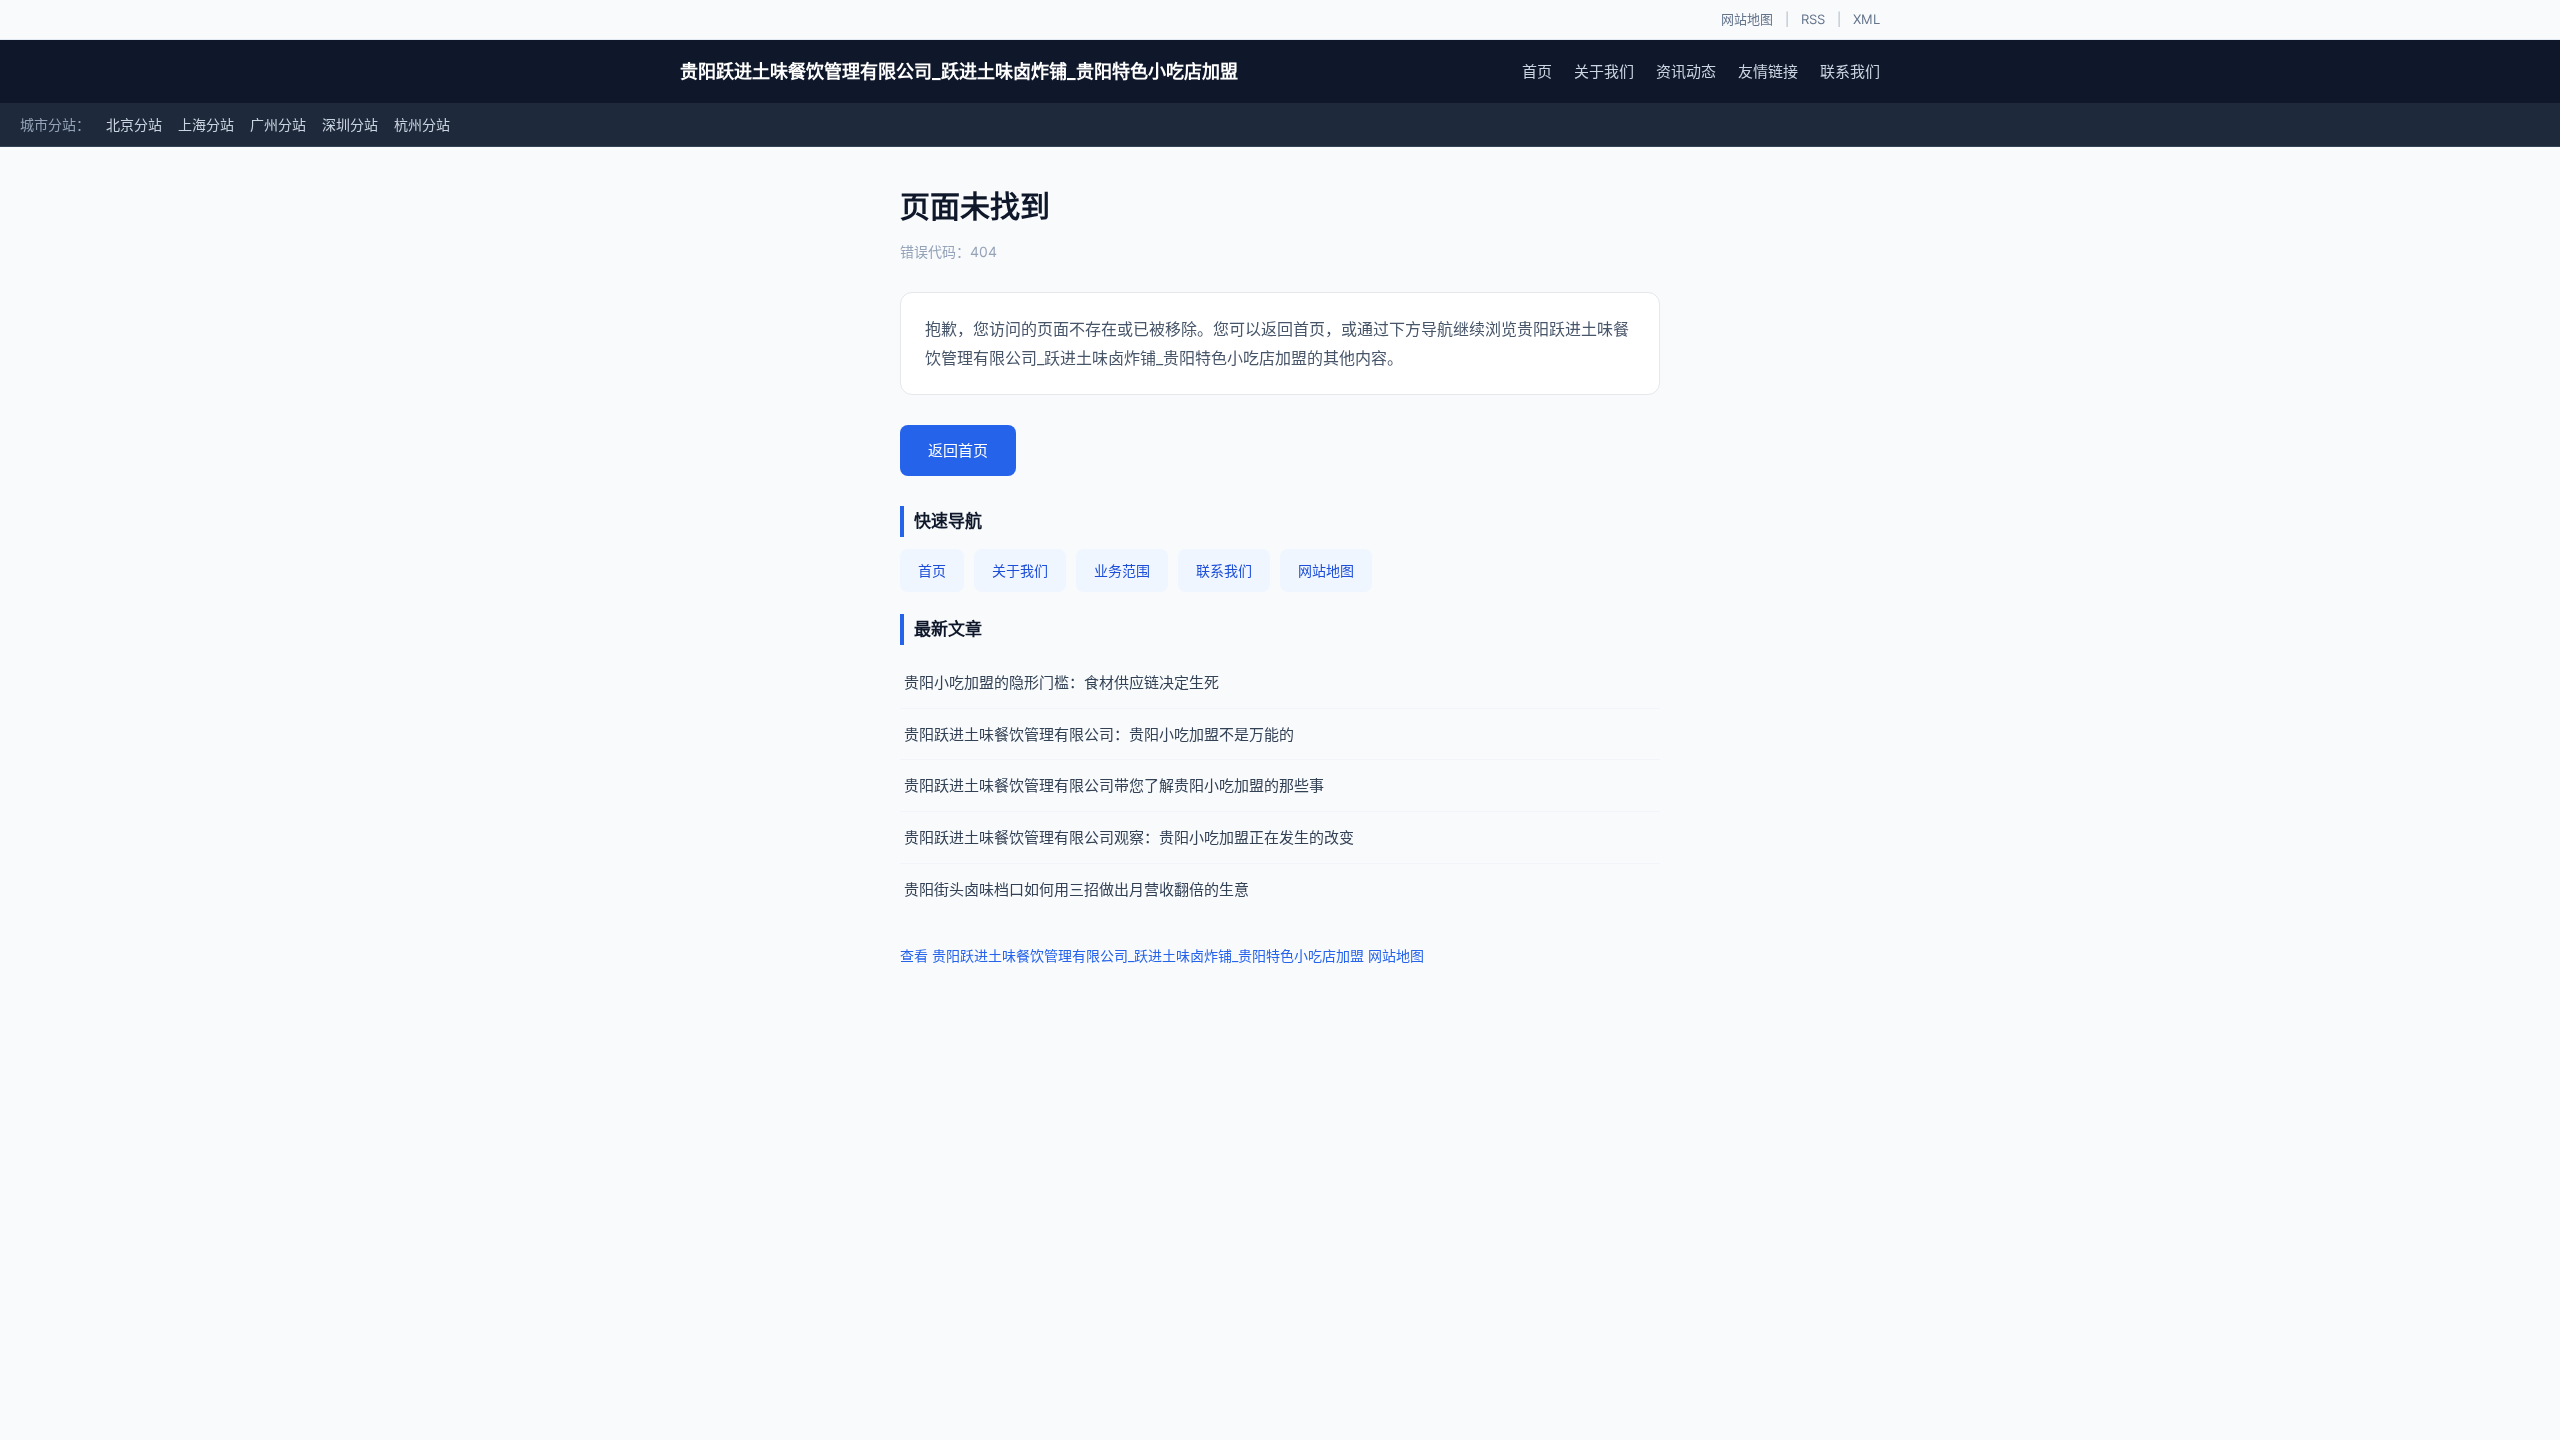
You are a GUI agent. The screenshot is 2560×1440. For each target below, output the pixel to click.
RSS (1813, 19)
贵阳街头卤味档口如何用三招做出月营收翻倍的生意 (1076, 889)
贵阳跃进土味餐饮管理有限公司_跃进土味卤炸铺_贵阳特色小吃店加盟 (959, 71)
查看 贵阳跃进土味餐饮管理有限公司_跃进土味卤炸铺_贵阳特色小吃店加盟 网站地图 (1162, 955)
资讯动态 (1686, 71)
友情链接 (1768, 71)
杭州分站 (422, 124)
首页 (1537, 71)
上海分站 (206, 124)
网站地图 (1747, 19)
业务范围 (1122, 570)
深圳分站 (350, 124)
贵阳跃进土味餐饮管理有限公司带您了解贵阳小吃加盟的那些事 (1114, 785)
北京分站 (134, 124)
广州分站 (278, 124)
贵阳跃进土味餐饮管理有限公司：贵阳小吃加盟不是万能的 (1099, 734)
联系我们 (1850, 71)
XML (1866, 19)
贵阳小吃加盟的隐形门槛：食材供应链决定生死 (1061, 682)
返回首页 (958, 450)
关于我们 (1604, 71)
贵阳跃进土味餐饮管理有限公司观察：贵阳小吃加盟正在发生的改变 (1129, 837)
